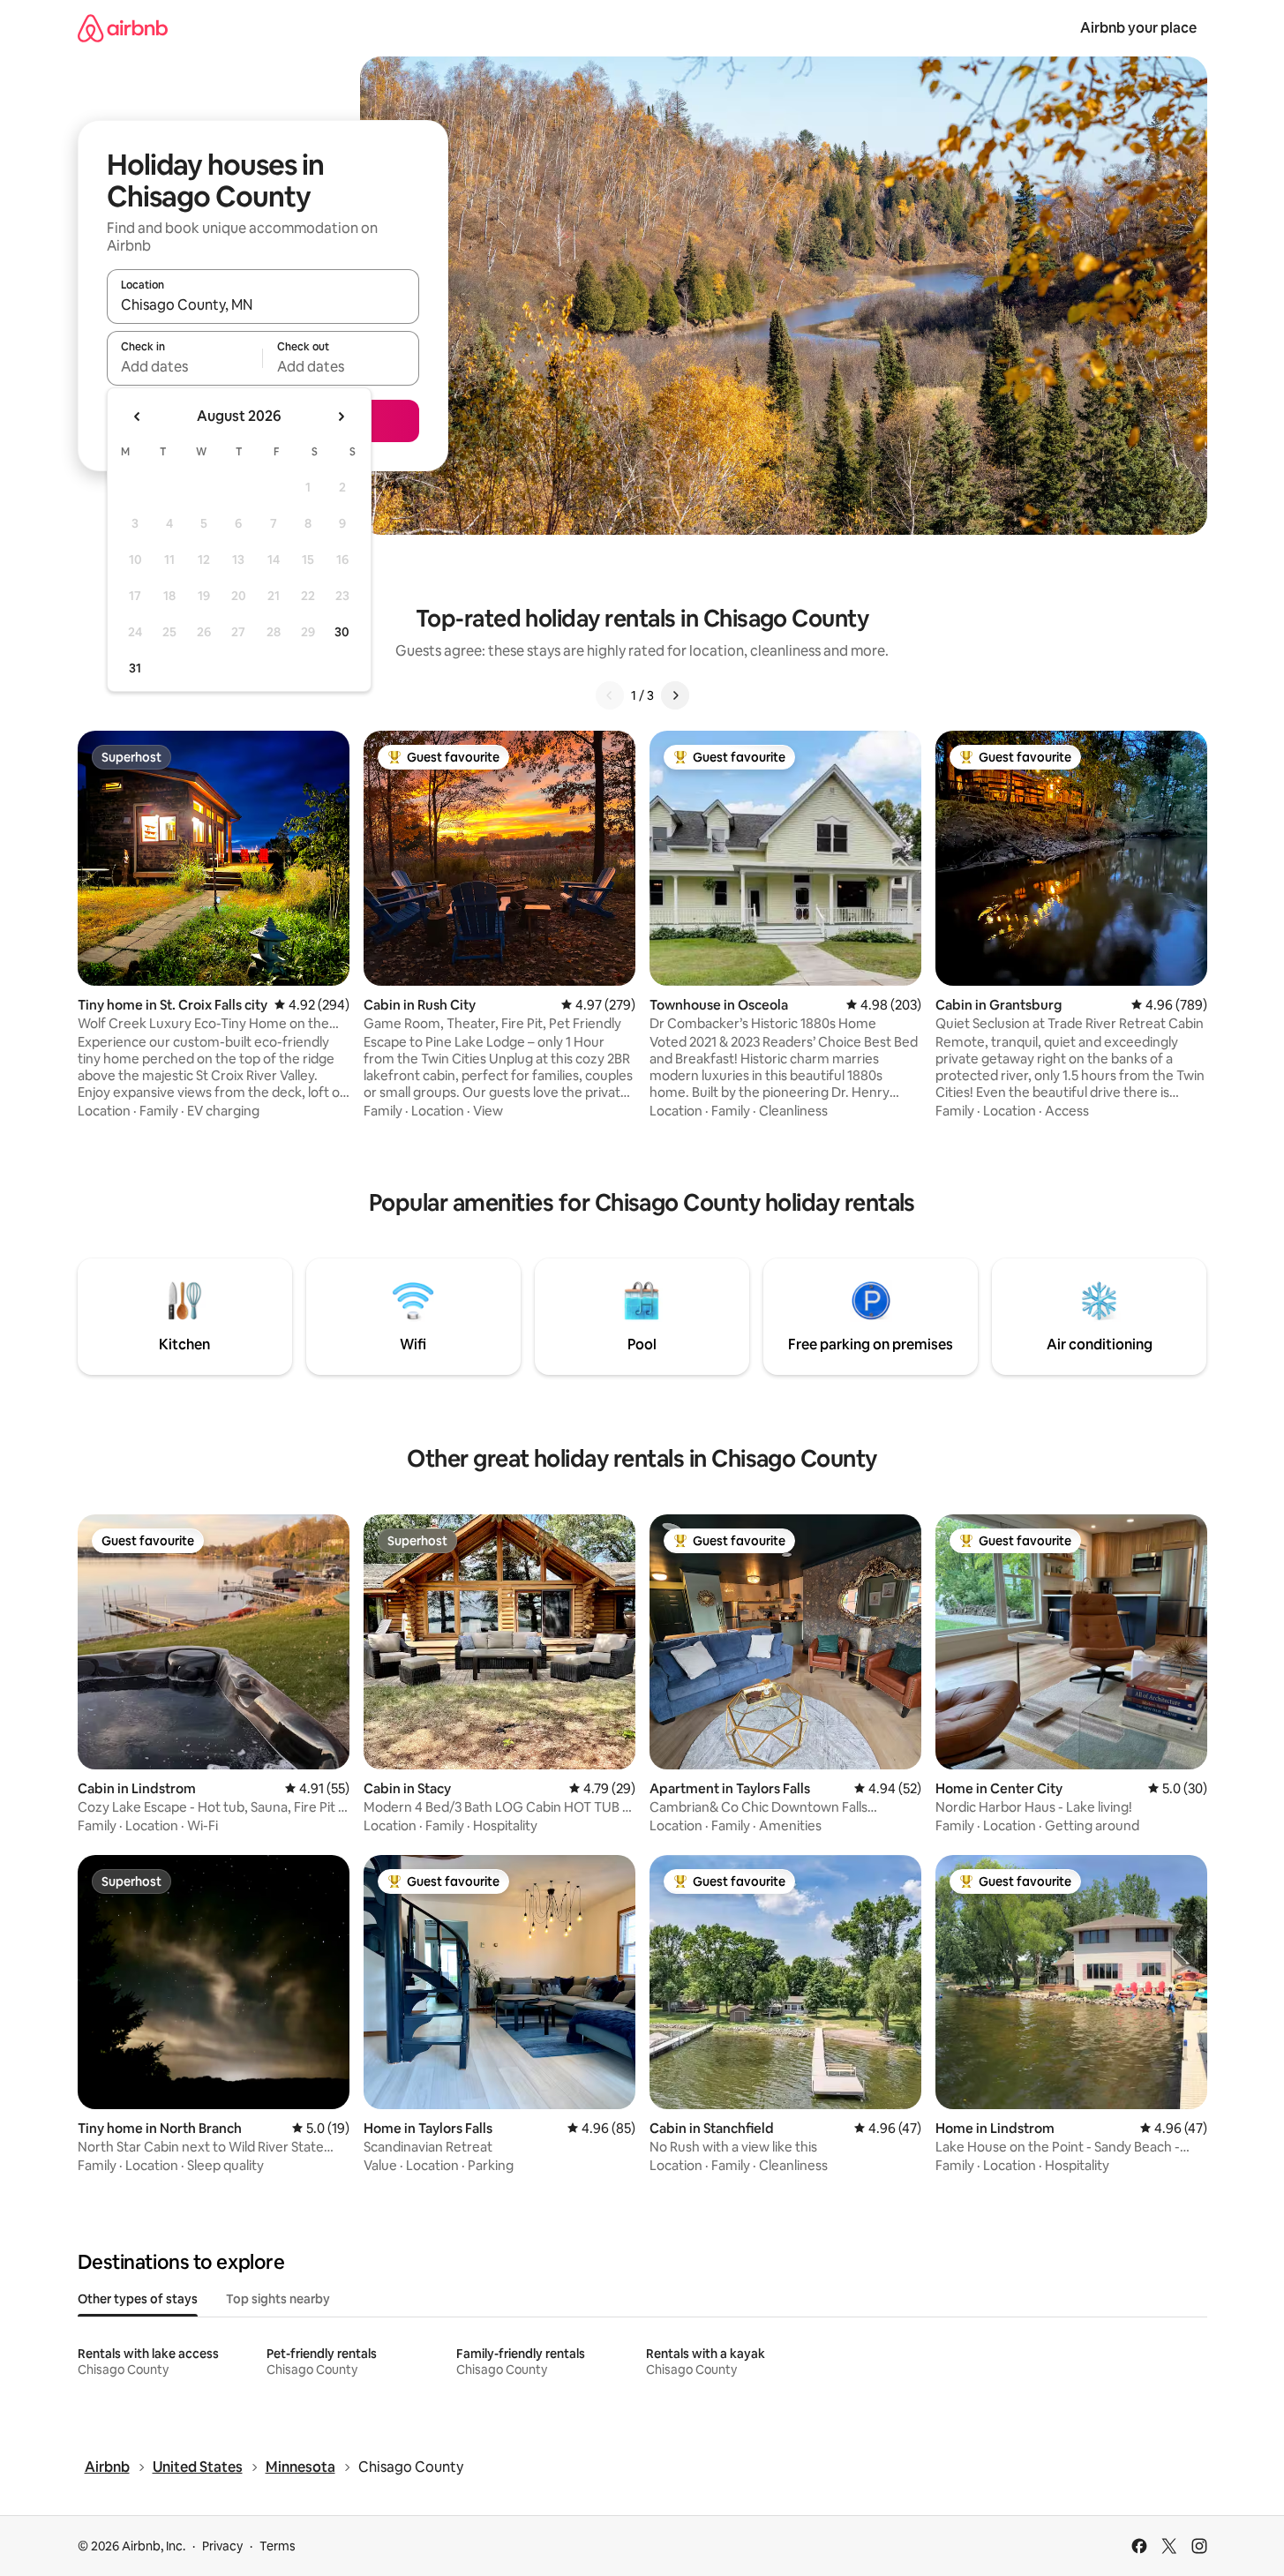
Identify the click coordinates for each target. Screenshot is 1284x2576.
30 (342, 632)
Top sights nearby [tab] (278, 2299)
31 (135, 668)
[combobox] (263, 304)
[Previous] (610, 695)
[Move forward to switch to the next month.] (341, 417)
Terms (278, 2546)
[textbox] (185, 366)
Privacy (222, 2546)
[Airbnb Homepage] (123, 28)
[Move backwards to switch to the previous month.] (138, 417)
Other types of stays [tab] (138, 2299)
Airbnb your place (1138, 28)
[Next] (675, 695)
